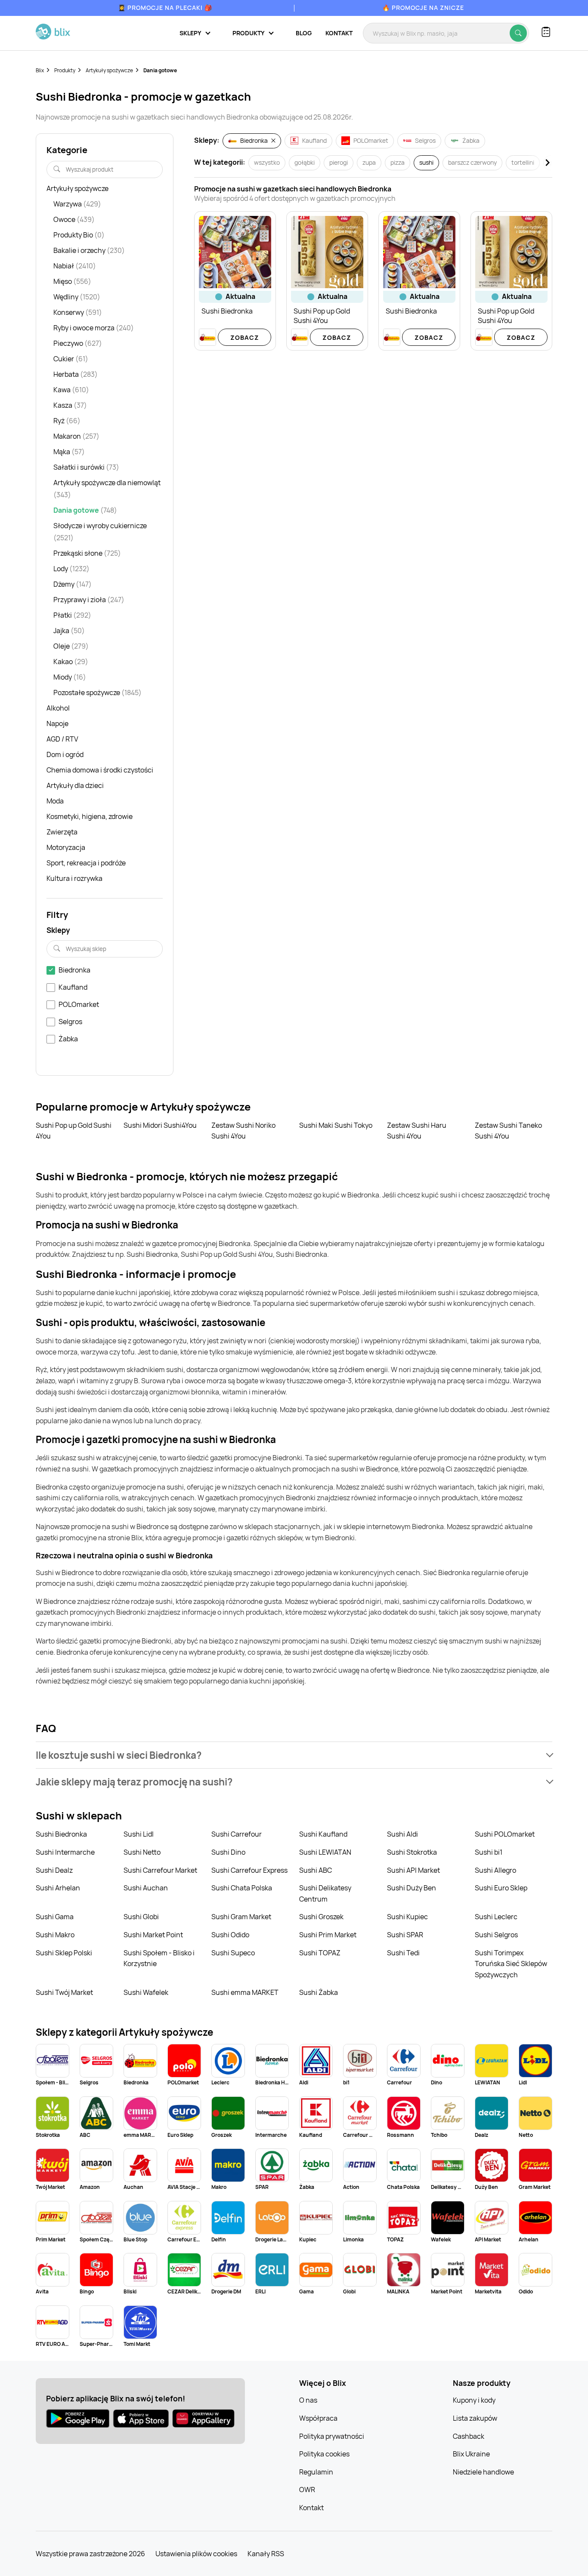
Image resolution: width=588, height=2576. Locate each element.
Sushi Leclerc (496, 1917)
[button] (294, 1755)
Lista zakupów (475, 2418)
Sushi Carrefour (237, 1834)
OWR (307, 2490)
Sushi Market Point (153, 1935)
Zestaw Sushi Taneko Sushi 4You (508, 1131)
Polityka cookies (324, 2454)
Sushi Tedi (403, 1953)
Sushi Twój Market (64, 1992)
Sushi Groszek (321, 1917)
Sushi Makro (55, 1935)
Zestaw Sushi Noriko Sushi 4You (243, 1131)
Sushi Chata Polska (242, 1888)
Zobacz (245, 337)
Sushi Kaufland (323, 1834)
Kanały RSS (266, 2554)
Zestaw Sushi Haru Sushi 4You (417, 1131)
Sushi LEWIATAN (325, 1852)
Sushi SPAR (405, 1935)
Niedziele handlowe (483, 2472)
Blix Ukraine (471, 2454)
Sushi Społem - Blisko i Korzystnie (159, 1958)
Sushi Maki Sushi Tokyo (336, 1125)
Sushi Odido (230, 1935)
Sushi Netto (142, 1852)
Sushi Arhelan (58, 1888)
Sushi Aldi (402, 1834)
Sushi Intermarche (65, 1852)
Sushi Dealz (54, 1870)
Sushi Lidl (139, 1834)
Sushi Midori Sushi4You (160, 1125)
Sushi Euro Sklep (501, 1888)
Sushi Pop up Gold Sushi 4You (74, 1131)
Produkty (65, 70)
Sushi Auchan (146, 1888)
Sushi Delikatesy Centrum (325, 1893)
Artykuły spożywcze (109, 70)
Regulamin (316, 2472)
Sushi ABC (316, 1870)
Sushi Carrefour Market (160, 1870)
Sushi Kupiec (407, 1917)
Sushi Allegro (495, 1870)
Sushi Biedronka (61, 1834)
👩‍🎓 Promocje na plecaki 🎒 (165, 8)
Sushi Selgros (496, 1935)
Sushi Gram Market (241, 1917)
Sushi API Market (413, 1870)
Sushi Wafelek (146, 1992)
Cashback (469, 2436)
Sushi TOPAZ (320, 1953)
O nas (308, 2400)
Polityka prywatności (332, 2436)
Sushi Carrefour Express (249, 1870)
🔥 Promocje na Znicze (423, 8)
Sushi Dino (228, 1852)
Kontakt (339, 33)
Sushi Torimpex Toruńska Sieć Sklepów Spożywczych (511, 1964)
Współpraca (318, 2418)
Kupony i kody (474, 2400)
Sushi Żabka (319, 1992)
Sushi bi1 (489, 1852)
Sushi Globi (141, 1917)
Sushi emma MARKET (245, 1992)
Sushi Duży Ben (412, 1888)
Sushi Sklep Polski (64, 1953)
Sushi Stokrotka (412, 1852)
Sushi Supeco (233, 1953)
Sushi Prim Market (328, 1935)
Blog (304, 33)
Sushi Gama (55, 1917)
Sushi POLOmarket (505, 1834)
